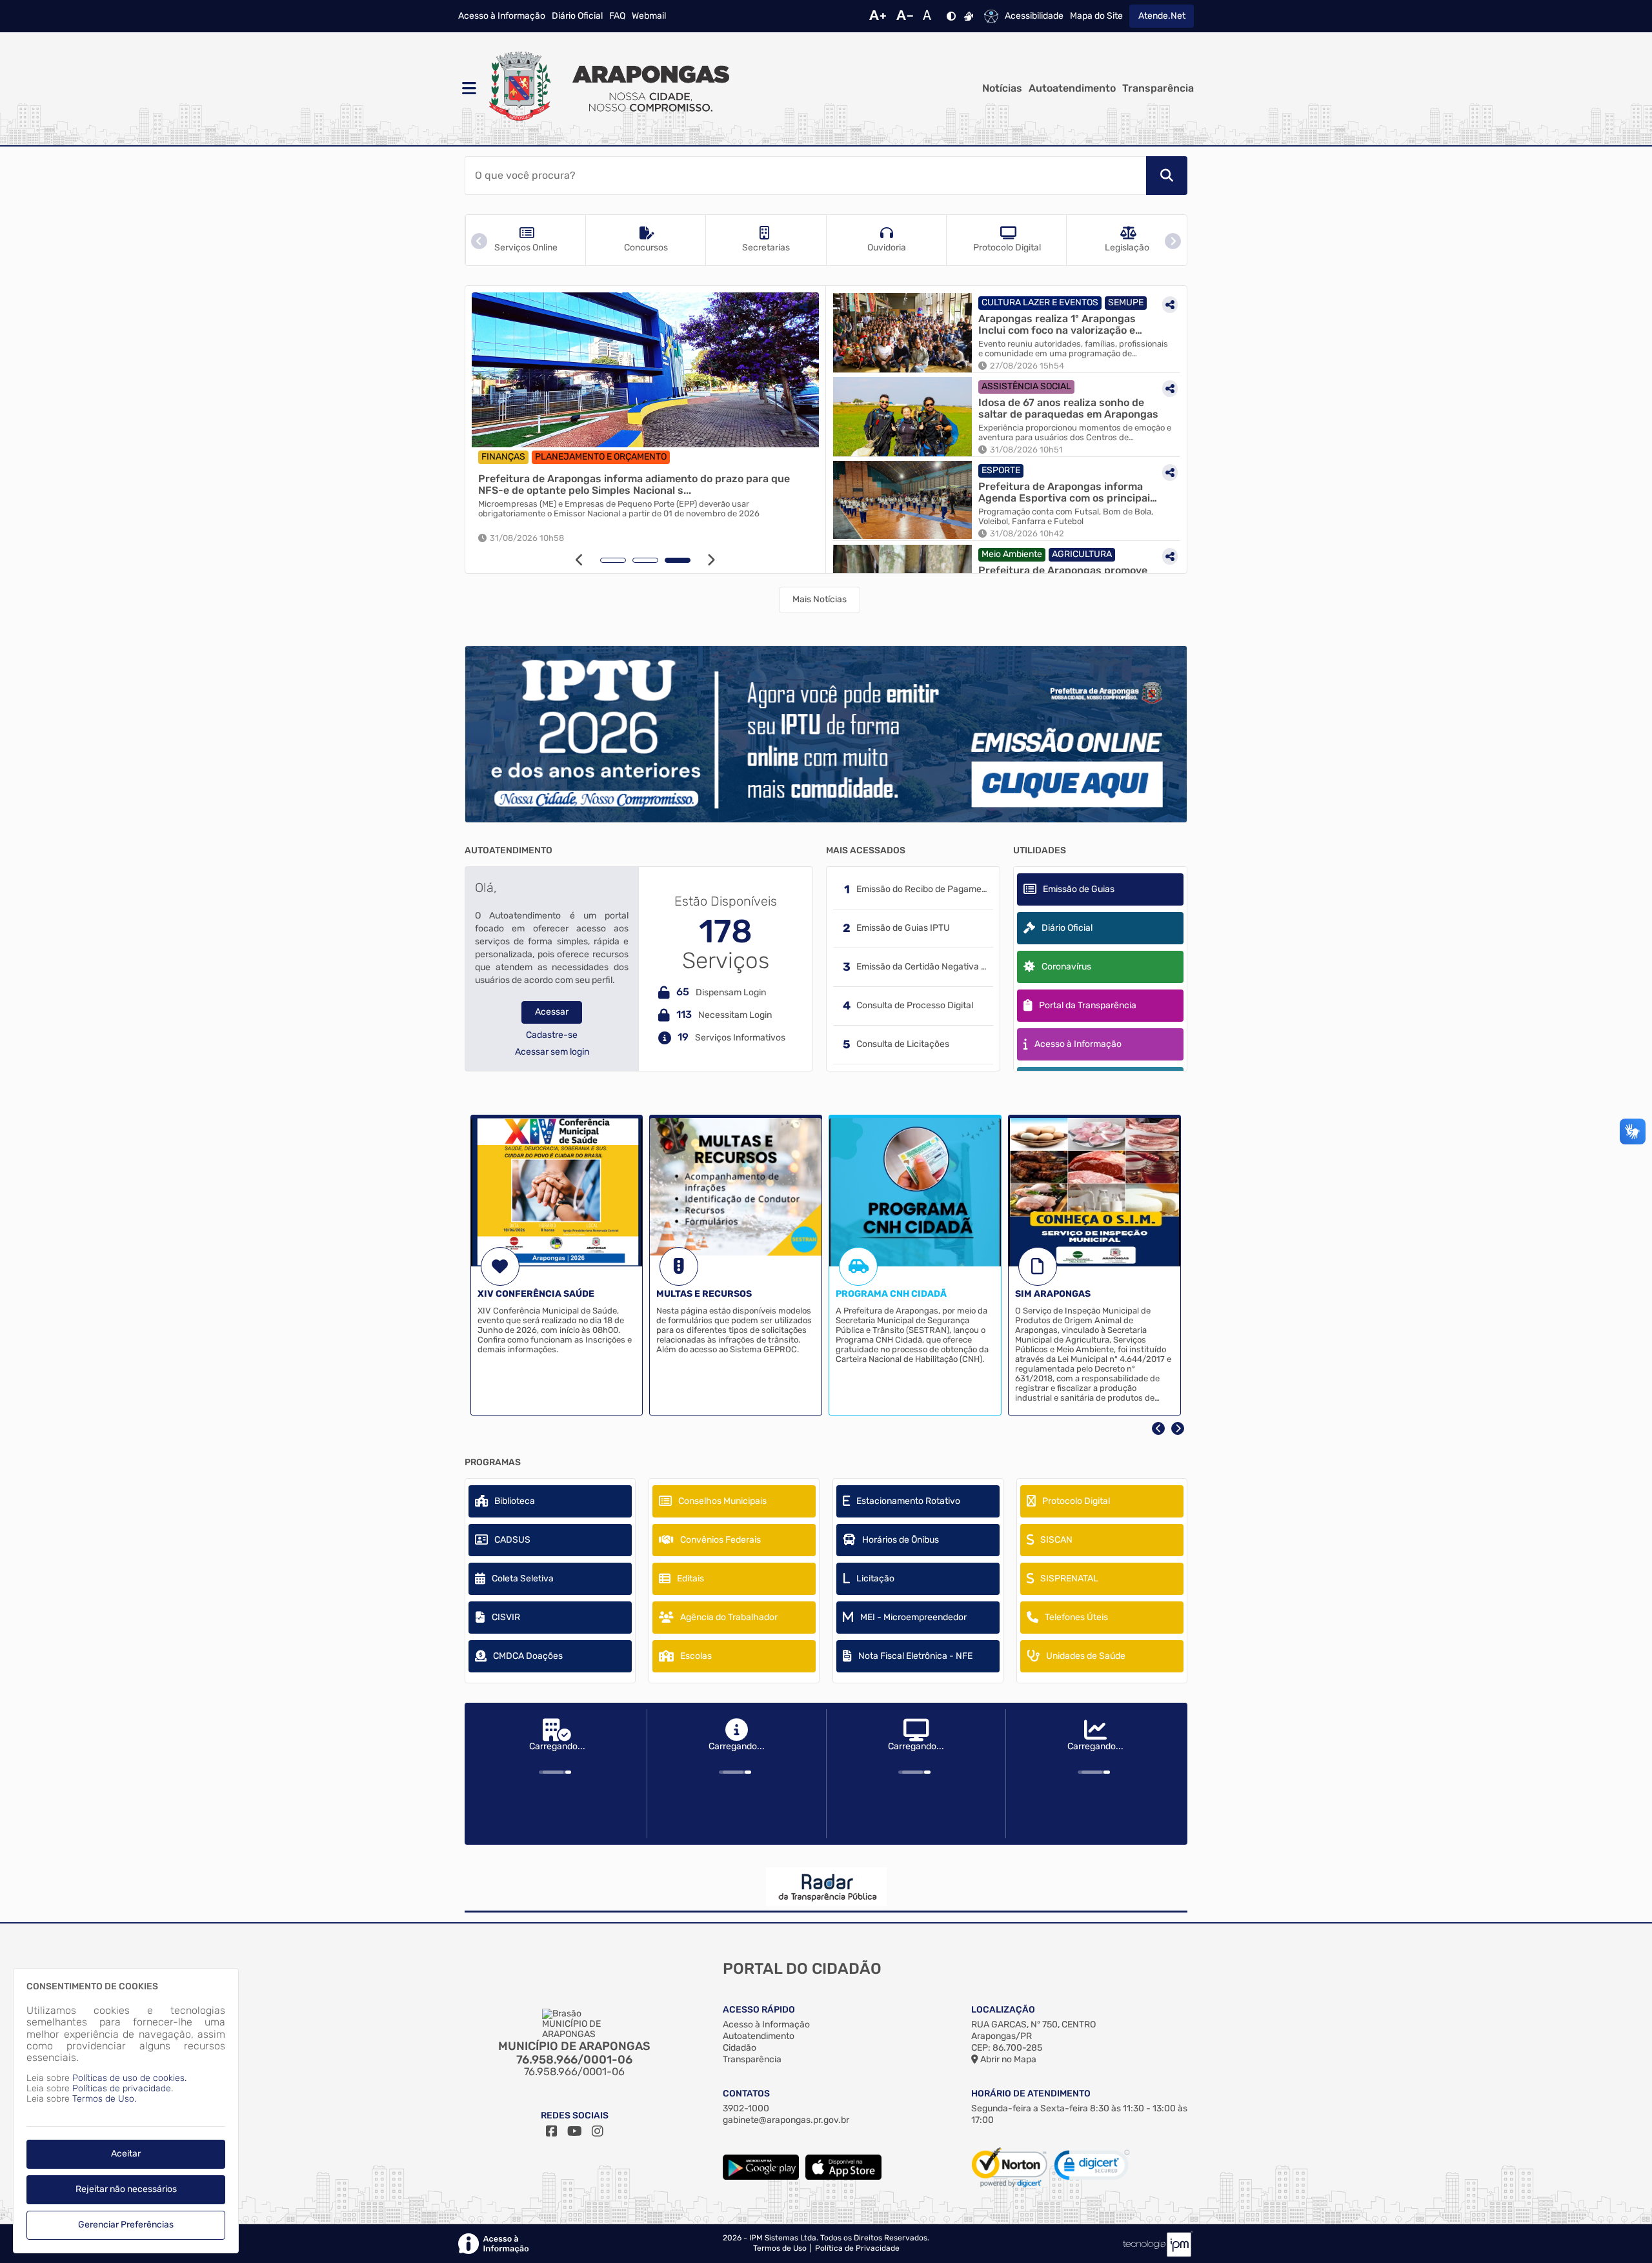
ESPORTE (1001, 470)
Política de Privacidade (857, 2248)
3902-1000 (746, 2108)
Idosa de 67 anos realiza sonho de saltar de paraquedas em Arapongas (1068, 408)
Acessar (552, 1012)
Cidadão (740, 2048)
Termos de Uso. (104, 2099)
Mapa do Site (1096, 16)
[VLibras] (969, 16)
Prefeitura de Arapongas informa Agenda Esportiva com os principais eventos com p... (1067, 492)
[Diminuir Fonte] (905, 16)
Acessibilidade (1034, 16)
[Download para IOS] (843, 2177)
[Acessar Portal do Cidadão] (607, 88)
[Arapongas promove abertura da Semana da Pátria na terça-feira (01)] (645, 370)
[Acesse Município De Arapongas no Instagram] (598, 2131)
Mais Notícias (820, 599)
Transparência (1158, 88)
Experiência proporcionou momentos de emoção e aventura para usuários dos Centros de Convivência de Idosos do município (1075, 433)
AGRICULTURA (1082, 554)
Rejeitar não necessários (126, 2189)
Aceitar (126, 2154)
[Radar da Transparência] (826, 1887)
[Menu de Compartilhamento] (803, 307)
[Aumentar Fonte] (878, 16)
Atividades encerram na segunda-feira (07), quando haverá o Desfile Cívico (622, 504)
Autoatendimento (1072, 88)
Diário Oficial (577, 16)
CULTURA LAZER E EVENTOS (540, 457)
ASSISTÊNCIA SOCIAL (1026, 386)
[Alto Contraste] (951, 16)
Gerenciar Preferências (126, 2225)
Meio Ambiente (1012, 554)
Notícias (1002, 88)
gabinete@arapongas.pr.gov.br (786, 2120)
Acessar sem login (552, 1052)
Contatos (746, 2094)
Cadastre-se (552, 1035)
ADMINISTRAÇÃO (643, 457)
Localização (1003, 2010)
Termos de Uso (780, 2248)
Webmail (649, 16)
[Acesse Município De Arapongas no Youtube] (575, 2131)
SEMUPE (1126, 302)
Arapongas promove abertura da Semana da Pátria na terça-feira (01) (640, 484)
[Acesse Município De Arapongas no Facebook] (552, 2131)
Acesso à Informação (502, 16)
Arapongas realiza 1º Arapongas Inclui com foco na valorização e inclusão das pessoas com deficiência (1057, 324)
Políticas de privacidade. (123, 2088)
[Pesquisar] (1167, 176)
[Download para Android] (761, 2177)
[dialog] (126, 2111)
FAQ (617, 16)
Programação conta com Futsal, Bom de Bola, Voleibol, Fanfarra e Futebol (1066, 517)
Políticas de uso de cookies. (129, 2078)
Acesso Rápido (759, 2010)
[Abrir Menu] (468, 88)
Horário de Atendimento (1031, 2094)
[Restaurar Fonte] (931, 16)
